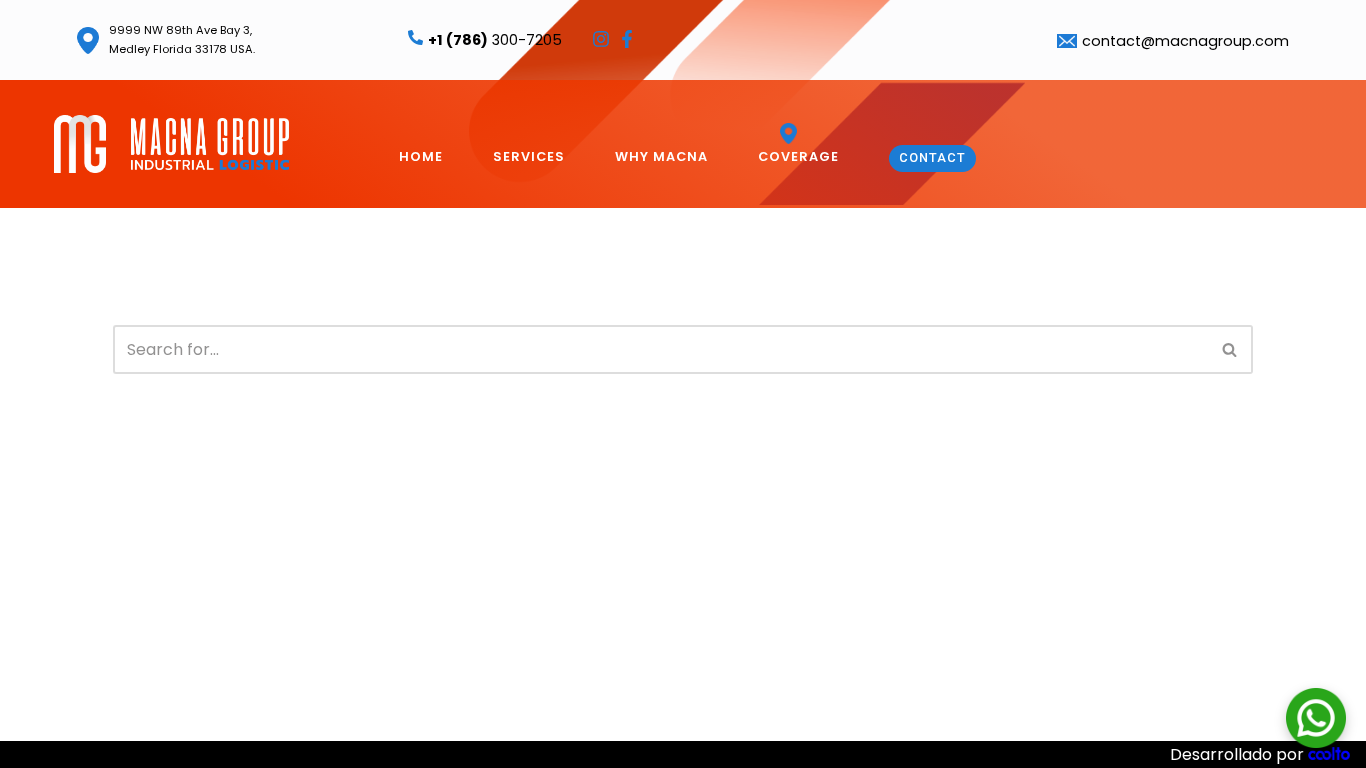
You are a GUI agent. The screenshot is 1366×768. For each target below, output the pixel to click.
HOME (421, 156)
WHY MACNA (661, 156)
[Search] (1230, 349)
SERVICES (529, 156)
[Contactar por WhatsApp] (1316, 718)
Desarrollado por (1239, 754)
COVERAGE (798, 156)
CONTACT (932, 157)
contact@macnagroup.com (1185, 41)
